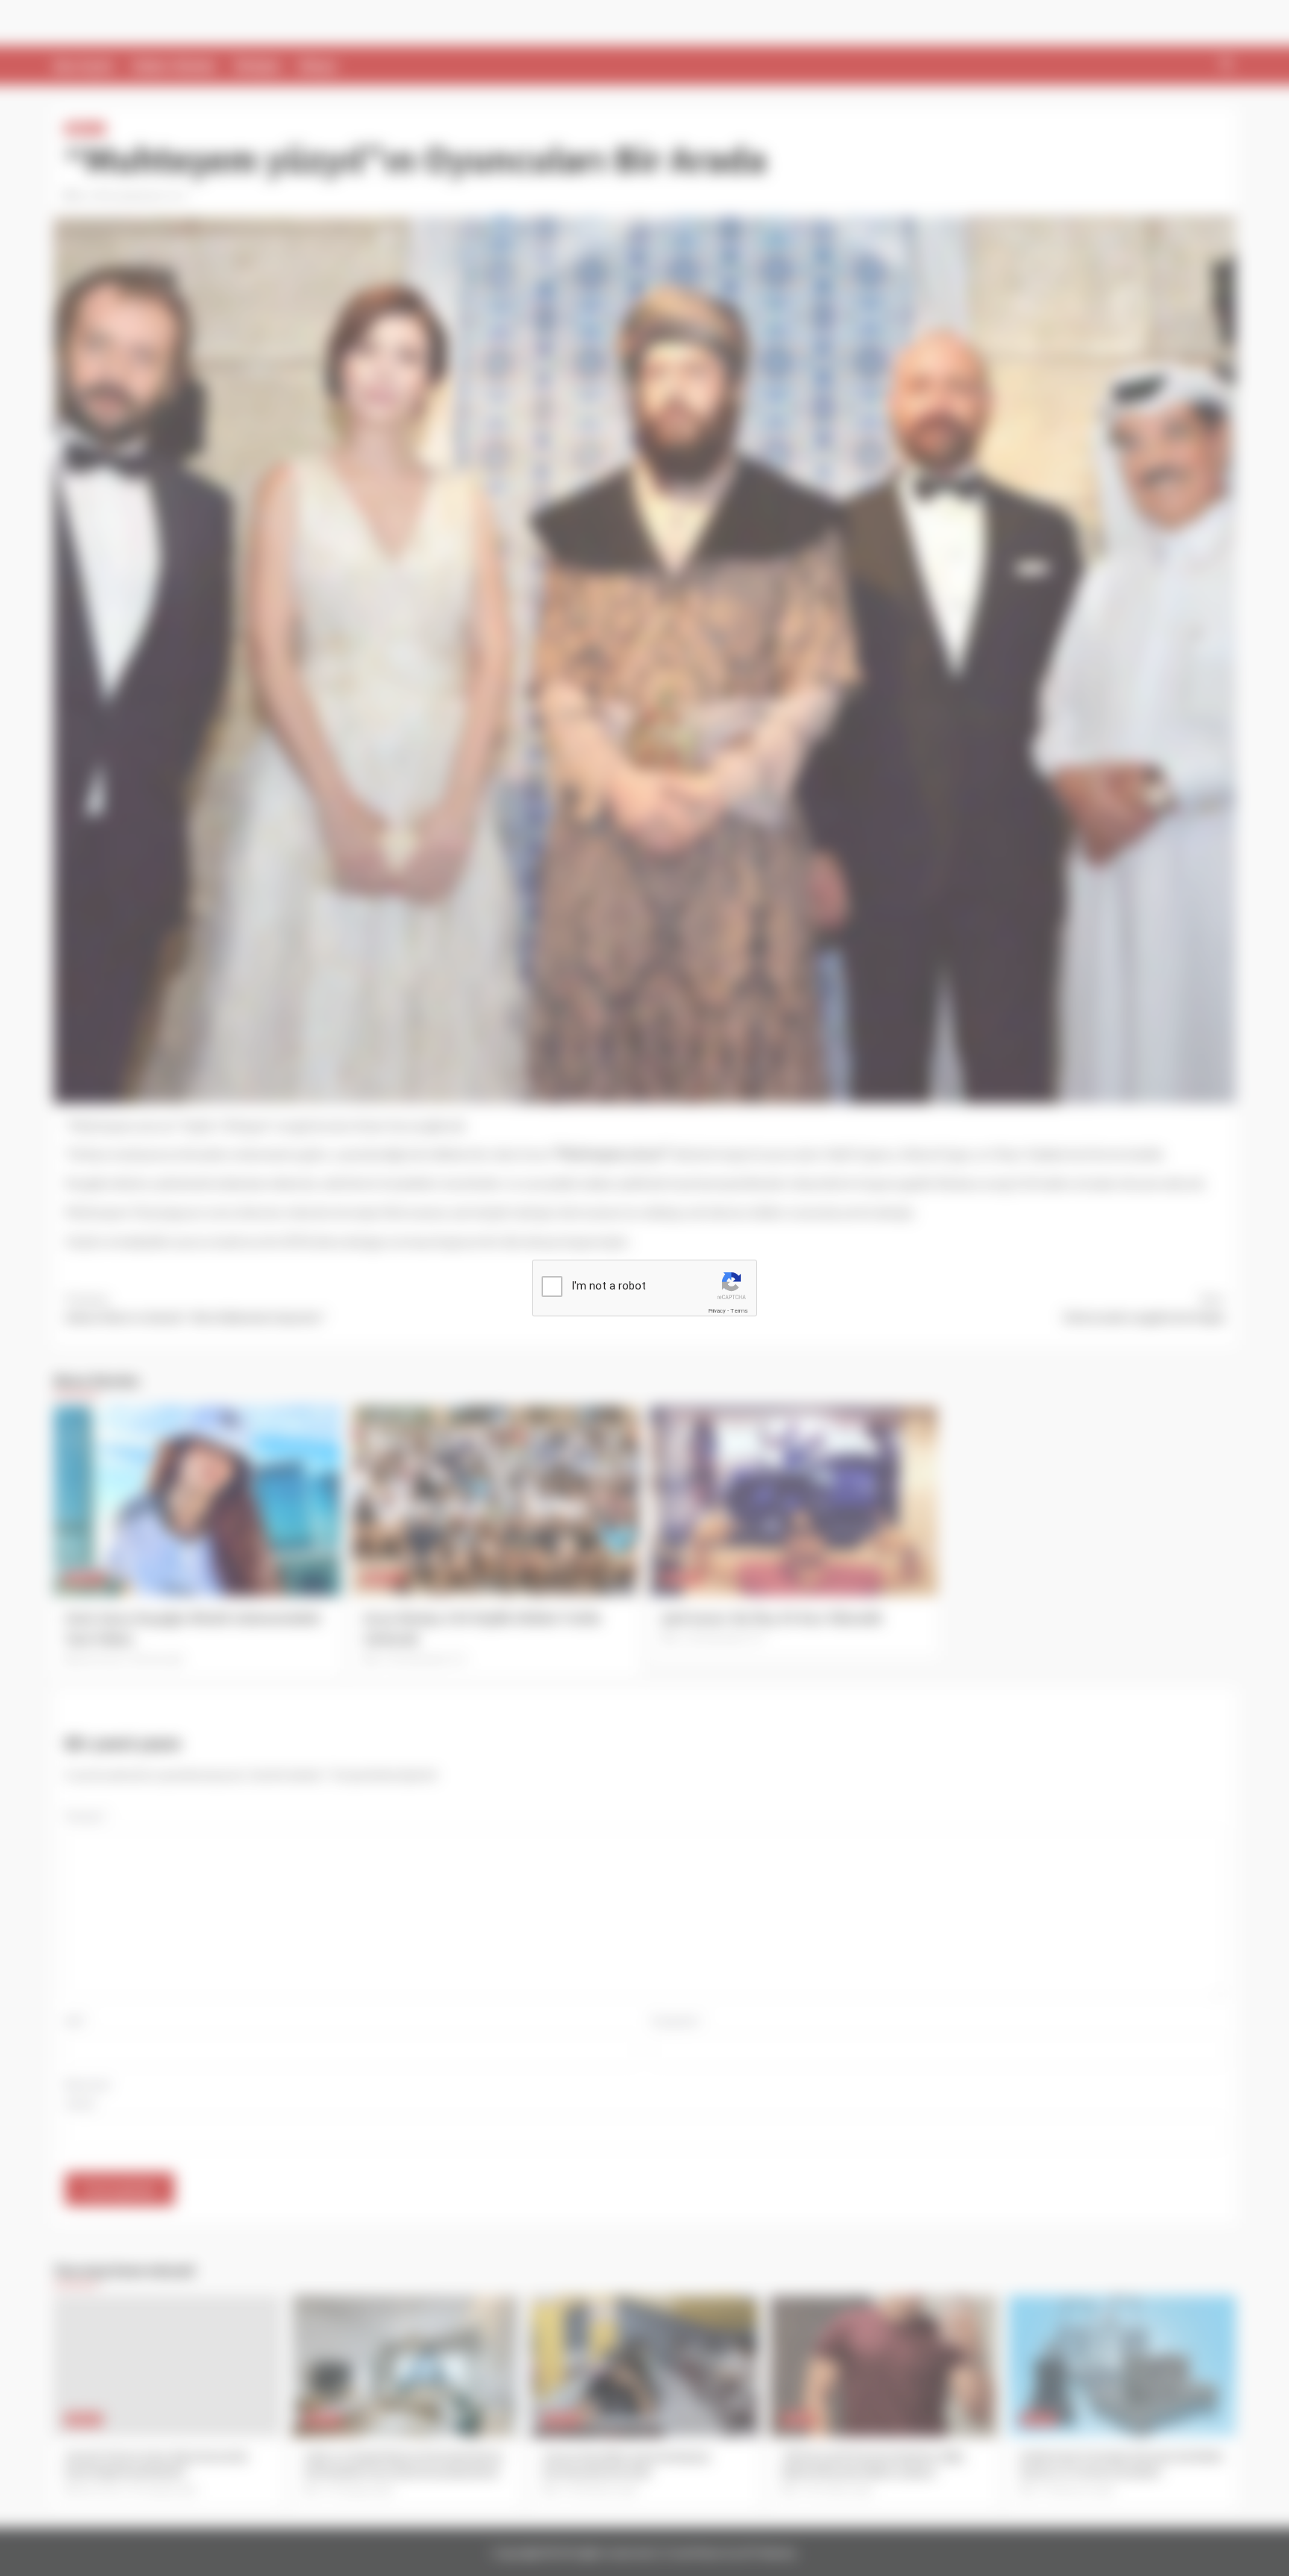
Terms (739, 1311)
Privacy (717, 1311)
